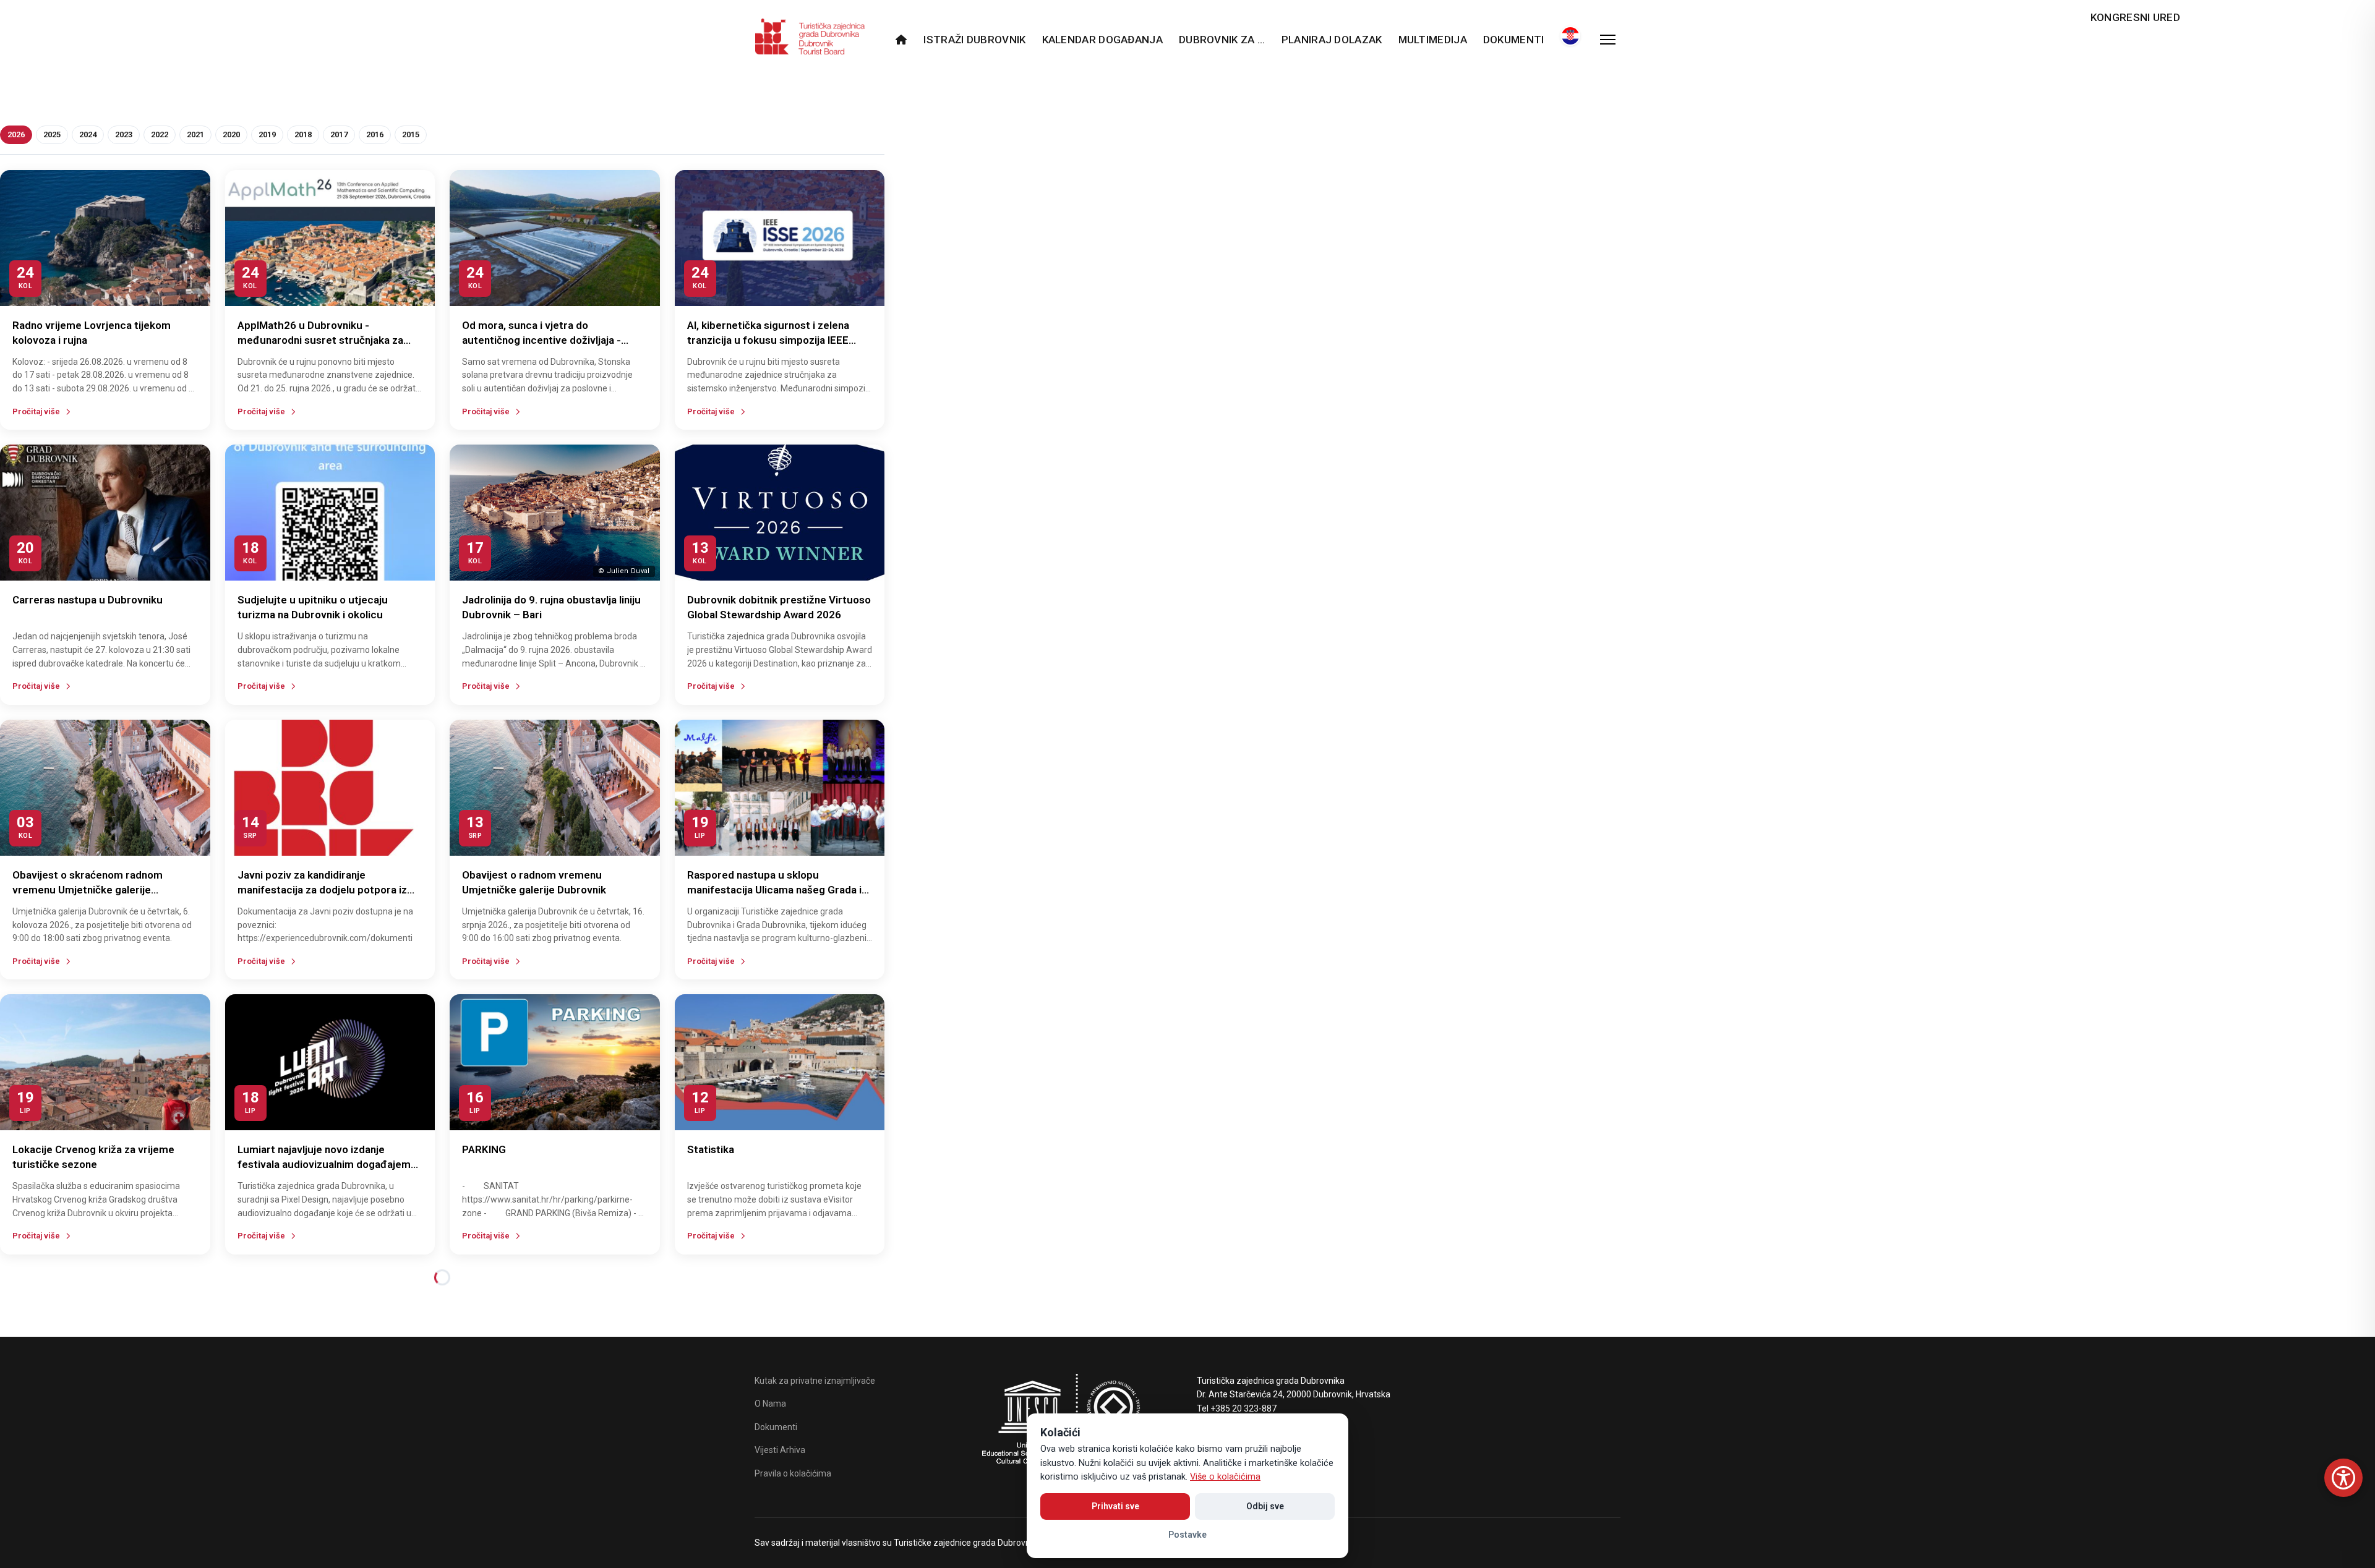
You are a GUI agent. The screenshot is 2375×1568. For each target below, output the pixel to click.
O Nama (770, 1404)
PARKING (484, 1149)
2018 (303, 134)
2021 (195, 134)
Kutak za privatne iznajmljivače (815, 1381)
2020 (231, 134)
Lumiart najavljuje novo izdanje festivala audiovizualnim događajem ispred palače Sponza (324, 1164)
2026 (16, 134)
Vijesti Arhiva (780, 1450)
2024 (88, 134)
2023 (124, 134)
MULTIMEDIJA (1433, 40)
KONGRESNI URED (2135, 17)
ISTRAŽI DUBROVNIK (974, 40)
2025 (52, 134)
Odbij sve (1265, 1506)
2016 (375, 134)
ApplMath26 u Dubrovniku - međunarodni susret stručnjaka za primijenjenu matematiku (320, 340)
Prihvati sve (1115, 1506)
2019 (267, 134)
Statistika (711, 1149)
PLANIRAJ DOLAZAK (1332, 40)
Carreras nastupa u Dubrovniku (88, 600)
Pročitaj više (36, 411)
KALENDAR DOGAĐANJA (1102, 40)
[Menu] (1608, 40)
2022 (160, 134)
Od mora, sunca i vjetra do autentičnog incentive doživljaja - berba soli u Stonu (541, 340)
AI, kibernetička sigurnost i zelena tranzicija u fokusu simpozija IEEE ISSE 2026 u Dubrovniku (768, 340)
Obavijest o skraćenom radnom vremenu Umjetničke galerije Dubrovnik (88, 890)
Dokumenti (1514, 40)
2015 (411, 134)
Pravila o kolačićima (793, 1473)
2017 (339, 134)
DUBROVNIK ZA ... (1222, 40)
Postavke (1187, 1535)
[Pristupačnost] (2343, 1478)
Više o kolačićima (1225, 1477)
